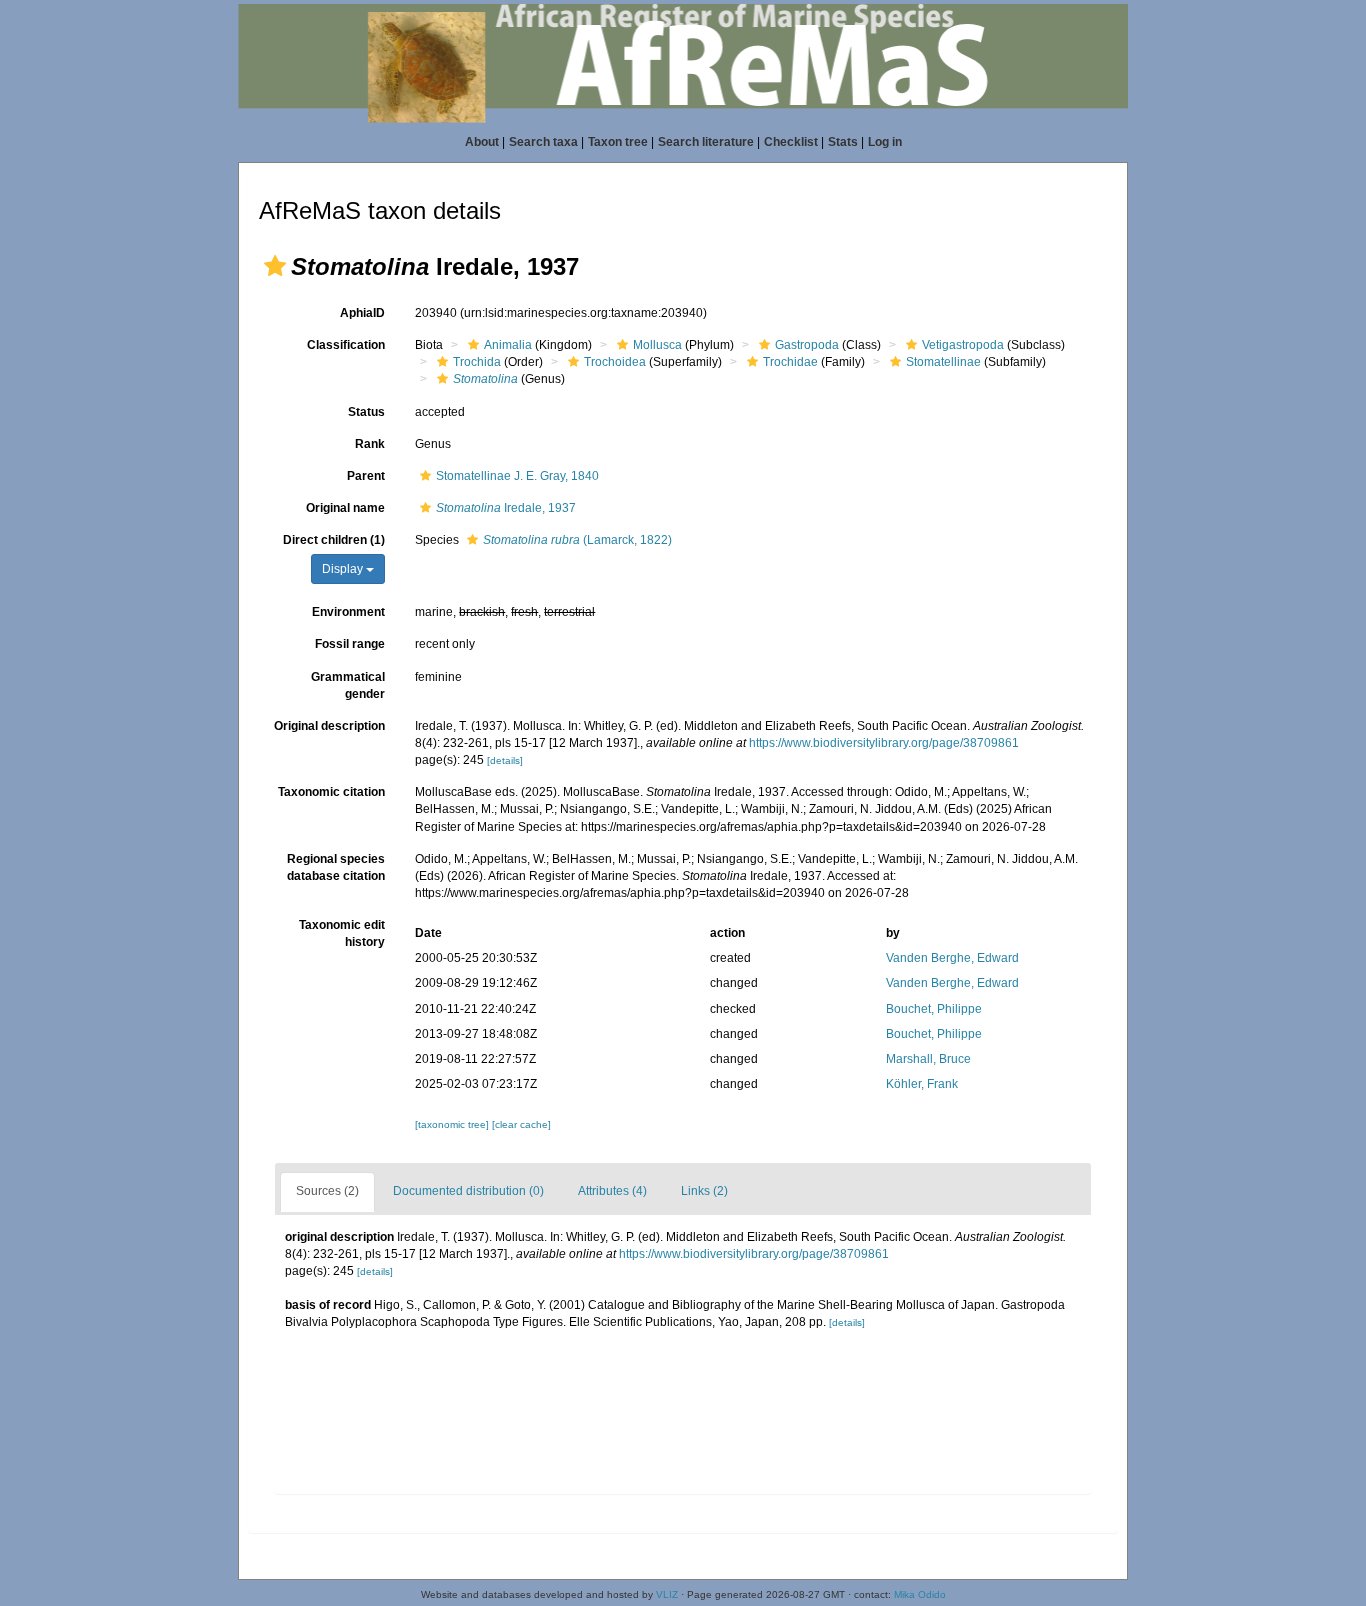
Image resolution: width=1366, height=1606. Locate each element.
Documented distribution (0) (468, 1191)
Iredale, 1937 (506, 508)
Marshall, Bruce (928, 1059)
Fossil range (350, 644)
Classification (346, 345)
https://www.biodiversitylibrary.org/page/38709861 (884, 743)
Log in (885, 142)
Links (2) (704, 1191)
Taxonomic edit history (342, 933)
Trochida (477, 362)
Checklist (791, 142)
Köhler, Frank (922, 1084)
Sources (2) (327, 1191)
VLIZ (667, 1594)
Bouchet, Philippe (934, 1009)
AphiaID (362, 313)
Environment (348, 612)
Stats (843, 142)
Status (366, 412)
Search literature (706, 142)
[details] (505, 760)
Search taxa (543, 142)
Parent (366, 476)
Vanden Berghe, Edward (952, 958)
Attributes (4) (612, 1191)
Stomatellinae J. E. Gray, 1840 (517, 476)
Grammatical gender (348, 685)
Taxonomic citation (331, 792)
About (482, 142)
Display (344, 569)
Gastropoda (807, 345)
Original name (345, 508)
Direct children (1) (334, 540)
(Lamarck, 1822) (577, 540)
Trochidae (790, 362)
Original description (329, 726)
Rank (370, 444)
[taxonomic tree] (453, 1124)
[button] (275, 266)
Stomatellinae (943, 362)
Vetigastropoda (963, 345)
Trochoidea (615, 362)
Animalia (508, 345)
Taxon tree (618, 142)
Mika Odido (920, 1594)
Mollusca (657, 345)
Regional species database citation (336, 867)
